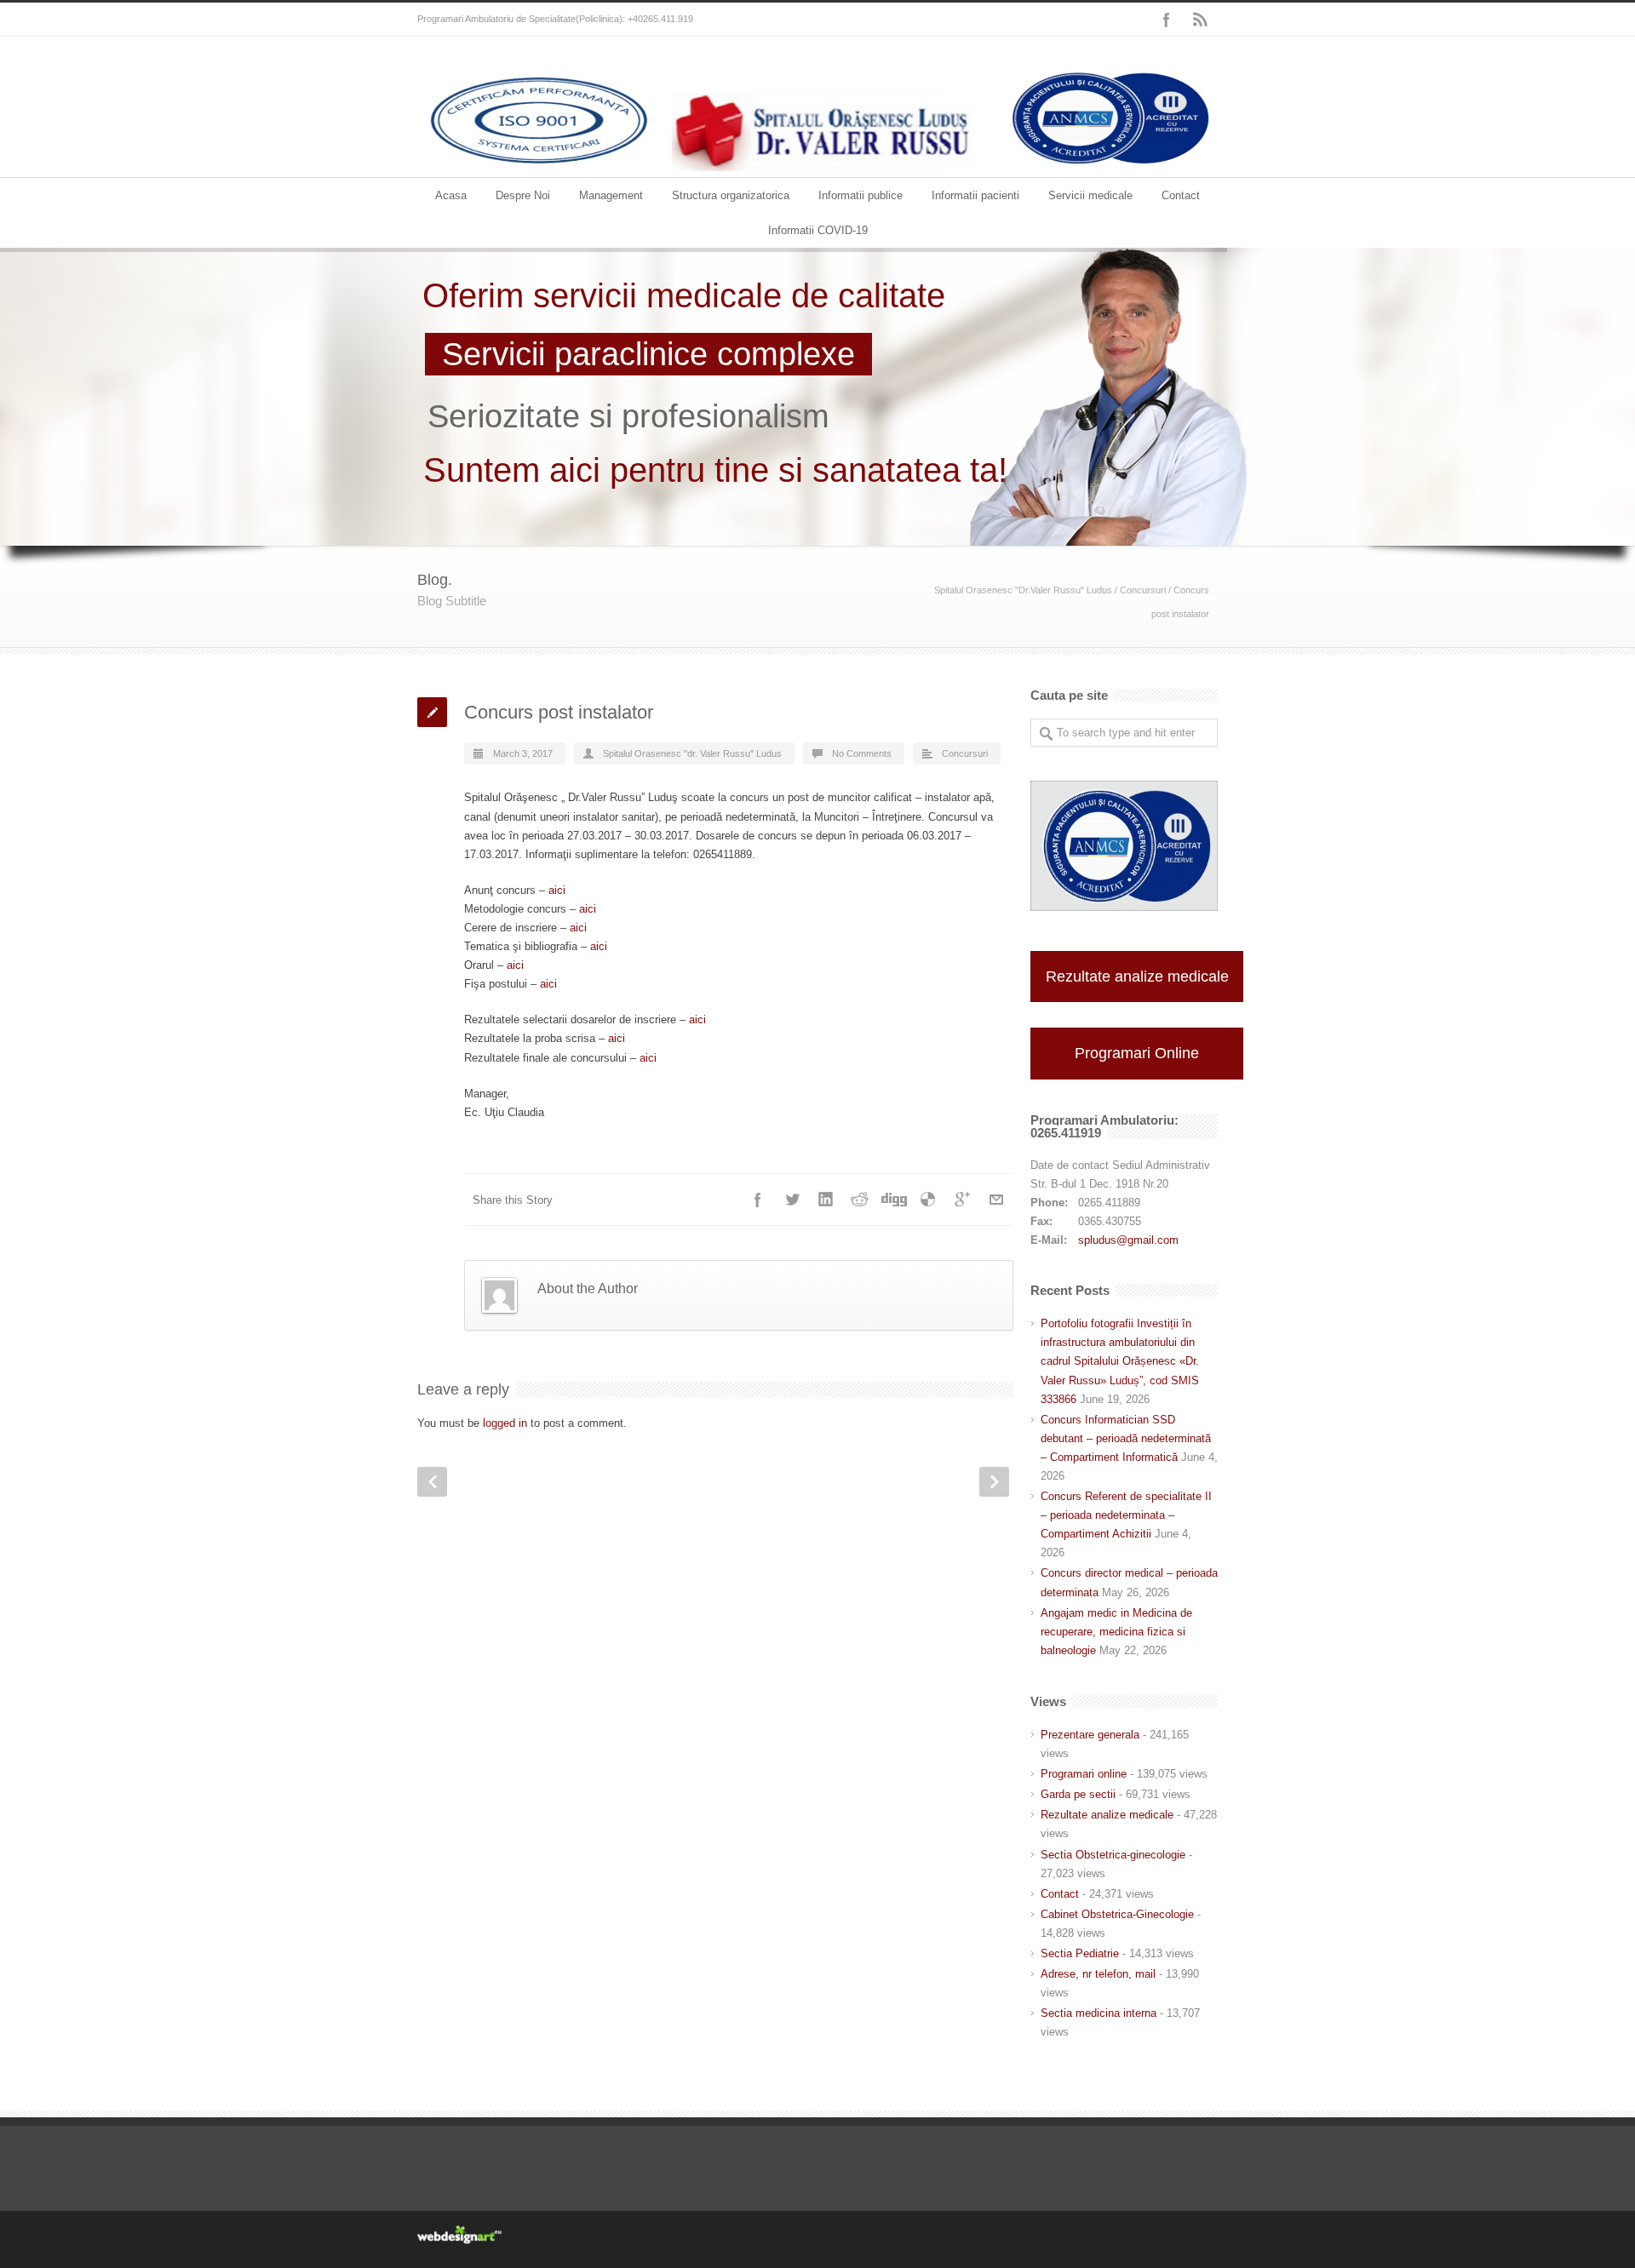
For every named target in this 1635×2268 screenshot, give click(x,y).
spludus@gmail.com (1128, 1240)
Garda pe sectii (1078, 1794)
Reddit (860, 1200)
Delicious (928, 1200)
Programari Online (1137, 1053)
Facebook (1167, 20)
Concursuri (1143, 590)
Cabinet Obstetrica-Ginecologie (1117, 1914)
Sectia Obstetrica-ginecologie (1113, 1855)
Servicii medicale (1090, 195)
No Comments (862, 753)
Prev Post (432, 1482)
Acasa (451, 195)
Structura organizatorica (731, 195)
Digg (894, 1200)
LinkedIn (826, 1200)
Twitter (792, 1200)
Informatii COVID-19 (818, 230)
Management (611, 195)
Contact (1181, 195)
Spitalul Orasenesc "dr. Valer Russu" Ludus (692, 753)
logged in (505, 1423)
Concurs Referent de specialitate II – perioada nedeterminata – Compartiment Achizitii (1126, 1515)
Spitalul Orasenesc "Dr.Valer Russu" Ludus (1023, 590)
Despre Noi (523, 195)
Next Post (994, 1482)
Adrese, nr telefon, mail (1098, 1974)
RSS (1201, 20)
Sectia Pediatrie (1080, 1953)
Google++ (962, 1200)
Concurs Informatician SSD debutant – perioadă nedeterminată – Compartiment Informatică (1126, 1438)
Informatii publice (861, 195)
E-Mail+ (996, 1200)
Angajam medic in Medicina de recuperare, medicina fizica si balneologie (1116, 1632)
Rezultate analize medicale (1137, 976)
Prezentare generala (1090, 1735)
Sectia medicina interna (1099, 2013)
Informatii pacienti (975, 195)
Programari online (1084, 1774)
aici (557, 890)
